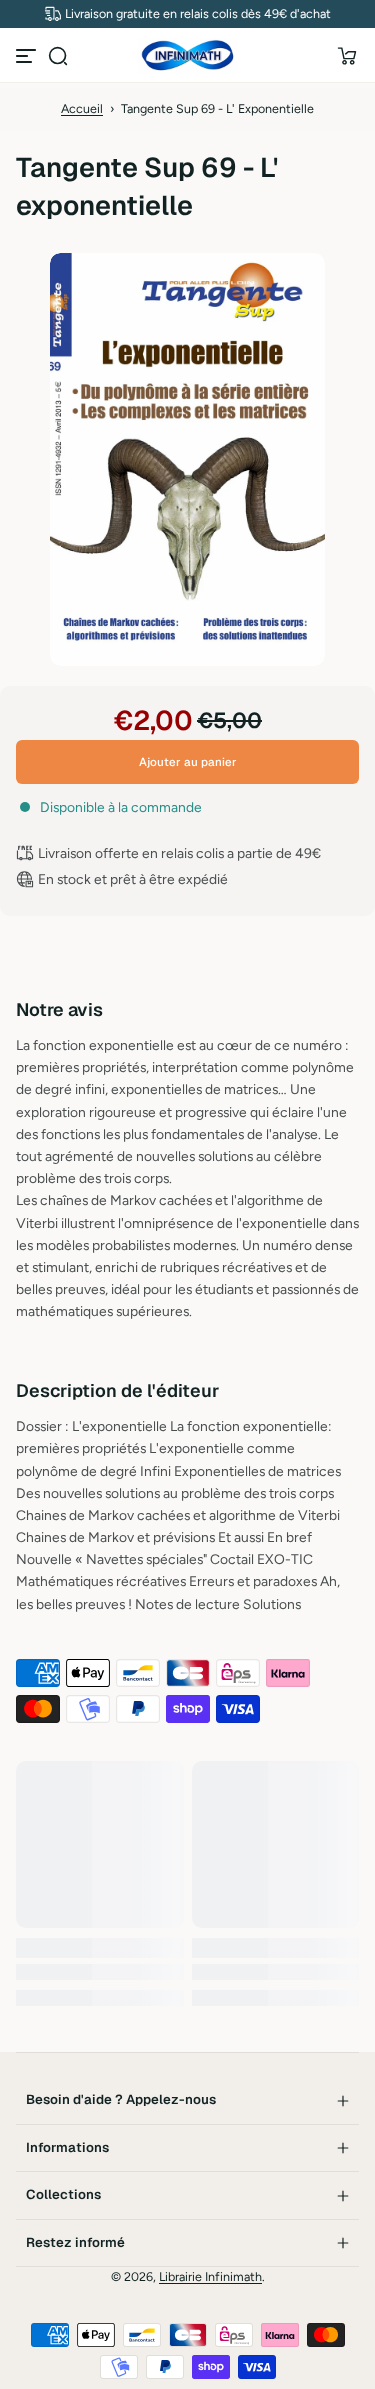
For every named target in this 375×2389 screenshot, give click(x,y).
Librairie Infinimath (210, 2276)
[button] (58, 56)
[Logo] (188, 56)
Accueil (82, 108)
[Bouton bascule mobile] (28, 56)
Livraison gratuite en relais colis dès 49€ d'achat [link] (198, 13)
